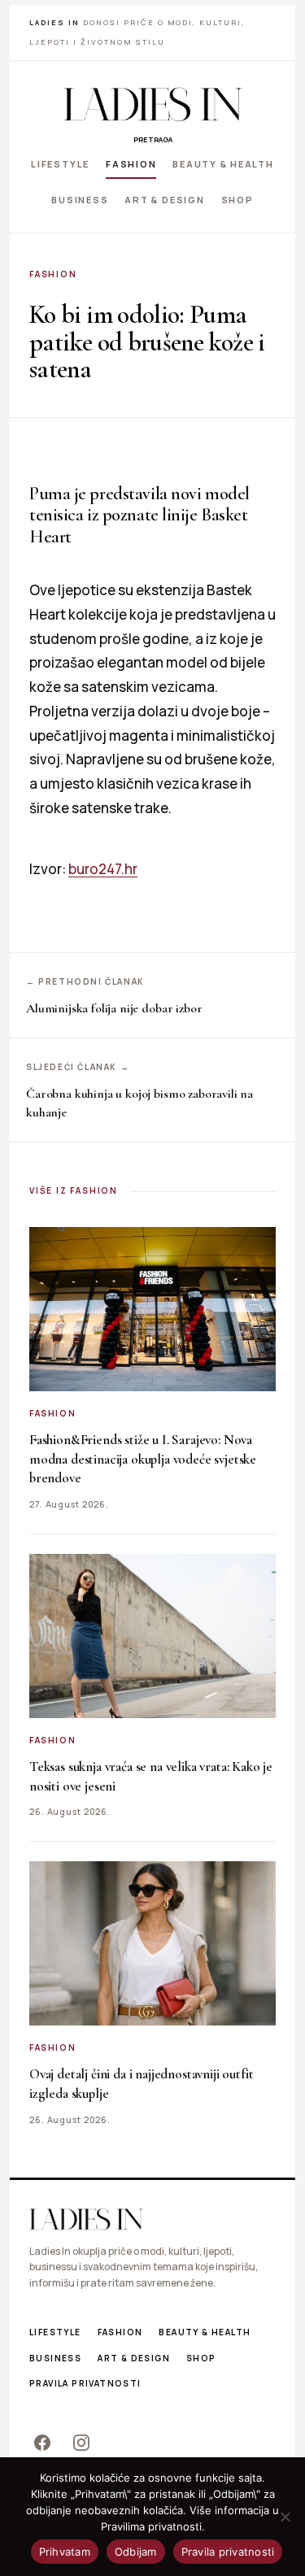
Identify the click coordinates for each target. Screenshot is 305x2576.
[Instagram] (81, 2443)
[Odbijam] (285, 2517)
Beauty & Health (223, 164)
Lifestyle (60, 164)
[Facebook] (42, 2443)
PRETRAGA (153, 139)
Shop (237, 199)
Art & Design (164, 199)
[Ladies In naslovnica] (153, 104)
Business (80, 199)
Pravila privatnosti (85, 2383)
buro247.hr (103, 869)
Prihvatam (65, 2552)
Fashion (131, 164)
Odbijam (136, 2552)
